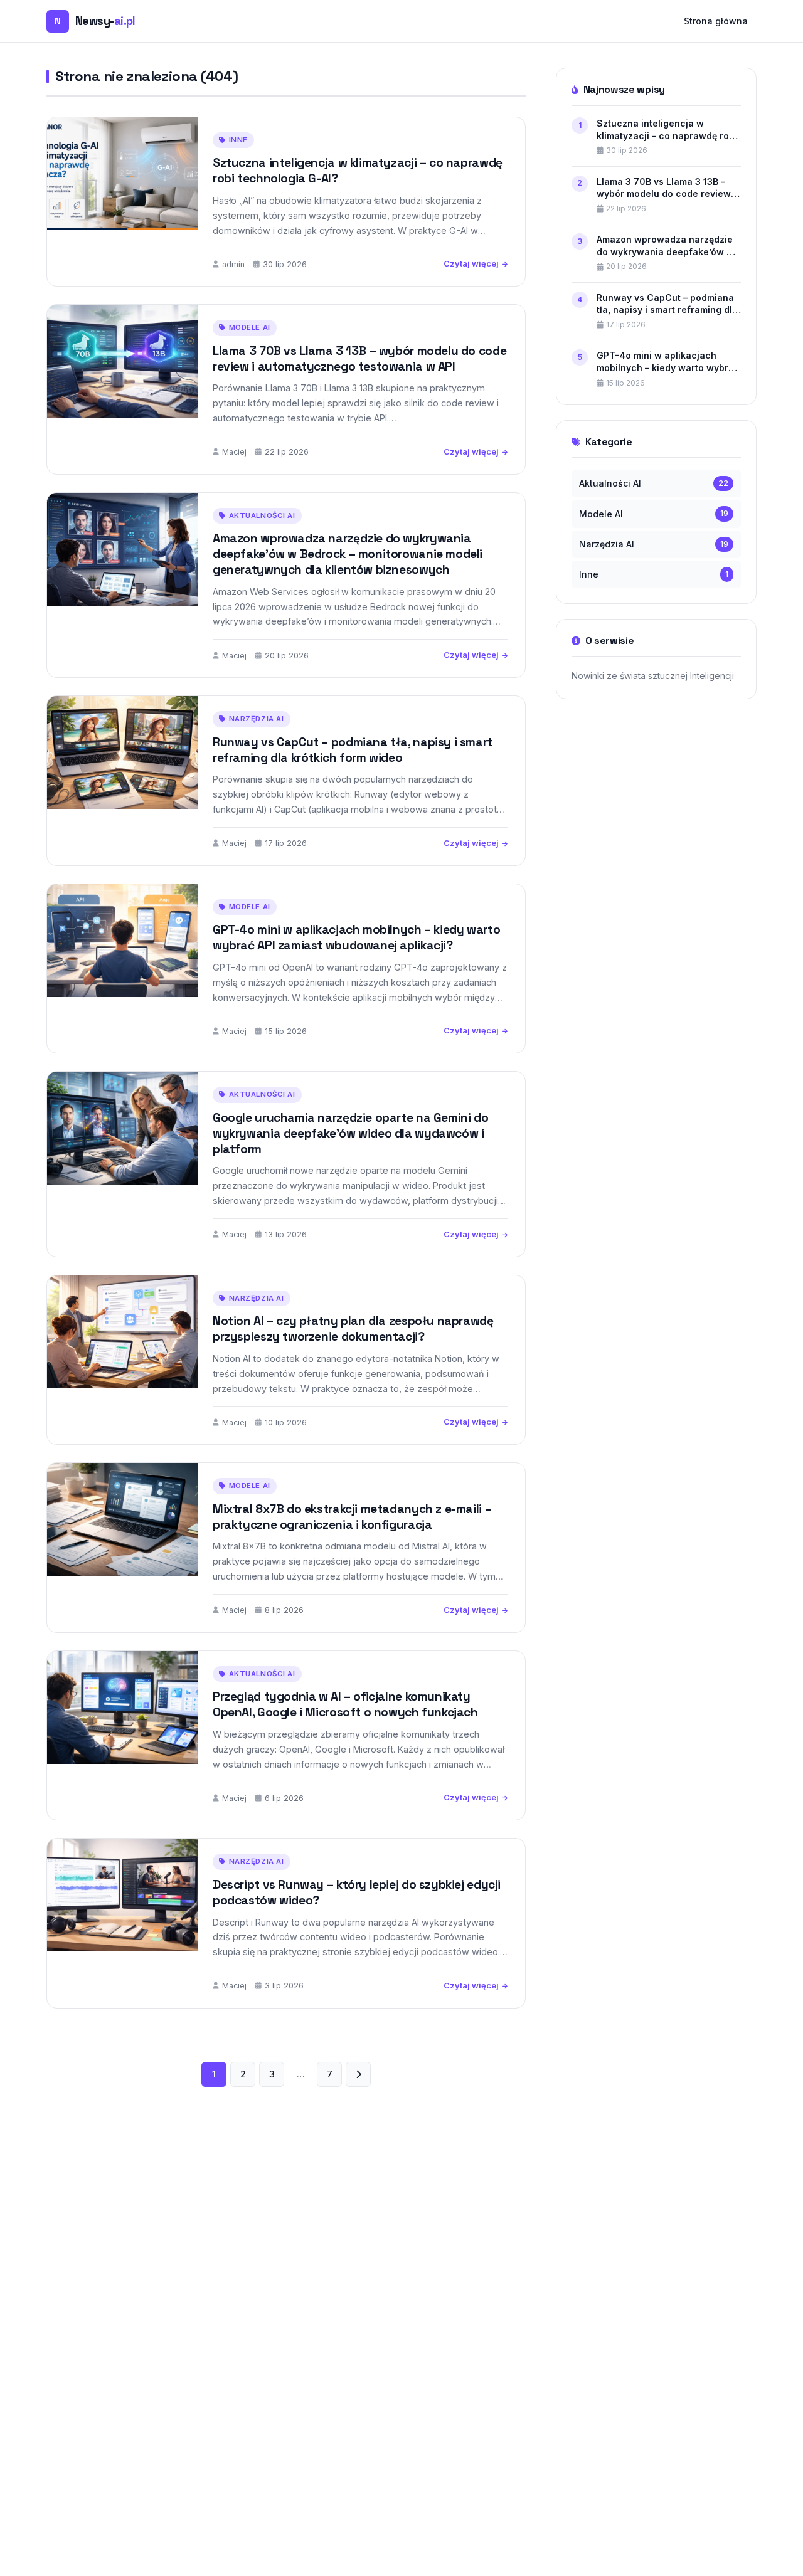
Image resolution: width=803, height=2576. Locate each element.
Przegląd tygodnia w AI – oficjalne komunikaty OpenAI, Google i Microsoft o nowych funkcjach (345, 1704)
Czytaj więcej (471, 264)
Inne (238, 140)
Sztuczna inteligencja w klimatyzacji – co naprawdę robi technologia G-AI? (358, 171)
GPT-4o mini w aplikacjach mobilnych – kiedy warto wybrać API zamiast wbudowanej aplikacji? (356, 937)
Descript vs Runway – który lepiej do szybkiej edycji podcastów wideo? (357, 1892)
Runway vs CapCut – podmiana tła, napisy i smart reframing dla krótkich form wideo (353, 750)
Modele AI (250, 327)
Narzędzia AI (257, 719)
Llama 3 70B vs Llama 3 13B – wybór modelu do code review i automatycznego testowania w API (359, 359)
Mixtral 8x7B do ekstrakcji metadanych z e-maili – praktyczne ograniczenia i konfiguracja (352, 1517)
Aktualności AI (262, 515)
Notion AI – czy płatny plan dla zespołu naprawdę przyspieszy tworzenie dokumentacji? (353, 1329)
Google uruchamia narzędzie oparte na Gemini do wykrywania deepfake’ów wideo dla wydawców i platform (350, 1133)
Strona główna (716, 21)
